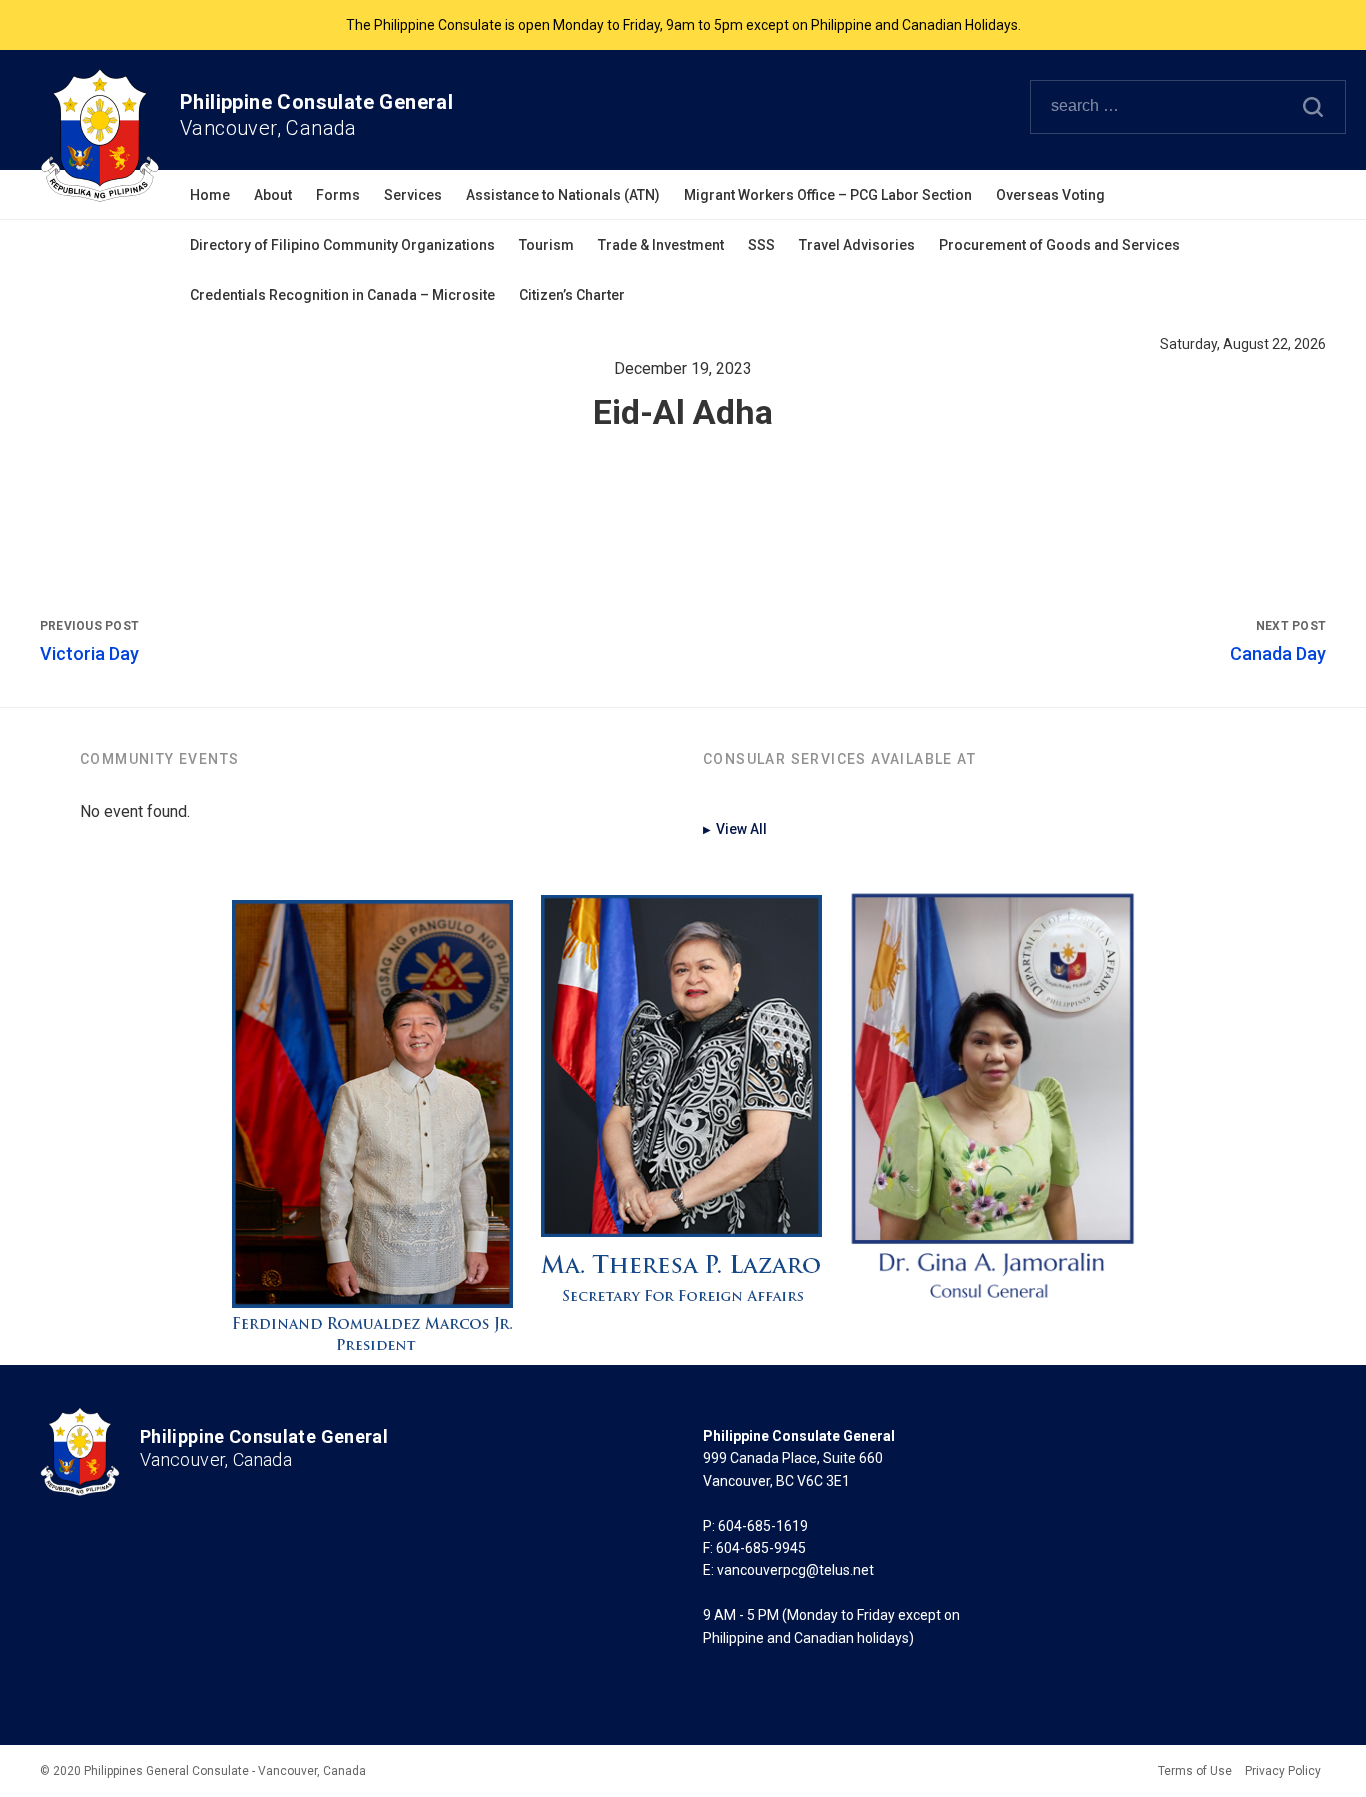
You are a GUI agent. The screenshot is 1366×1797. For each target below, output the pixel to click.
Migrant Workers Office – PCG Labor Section (828, 195)
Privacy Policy (1283, 1771)
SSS (761, 245)
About (273, 195)
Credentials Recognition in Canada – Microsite (342, 295)
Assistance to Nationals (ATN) (563, 195)
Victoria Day (89, 653)
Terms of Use (1195, 1771)
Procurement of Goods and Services (1059, 245)
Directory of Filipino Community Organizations (342, 245)
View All (735, 829)
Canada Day (1278, 653)
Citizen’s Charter (572, 295)
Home (210, 195)
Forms (338, 195)
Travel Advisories (857, 245)
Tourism (546, 245)
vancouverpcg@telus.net (795, 1570)
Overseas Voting (1050, 195)
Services (413, 195)
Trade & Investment (661, 245)
